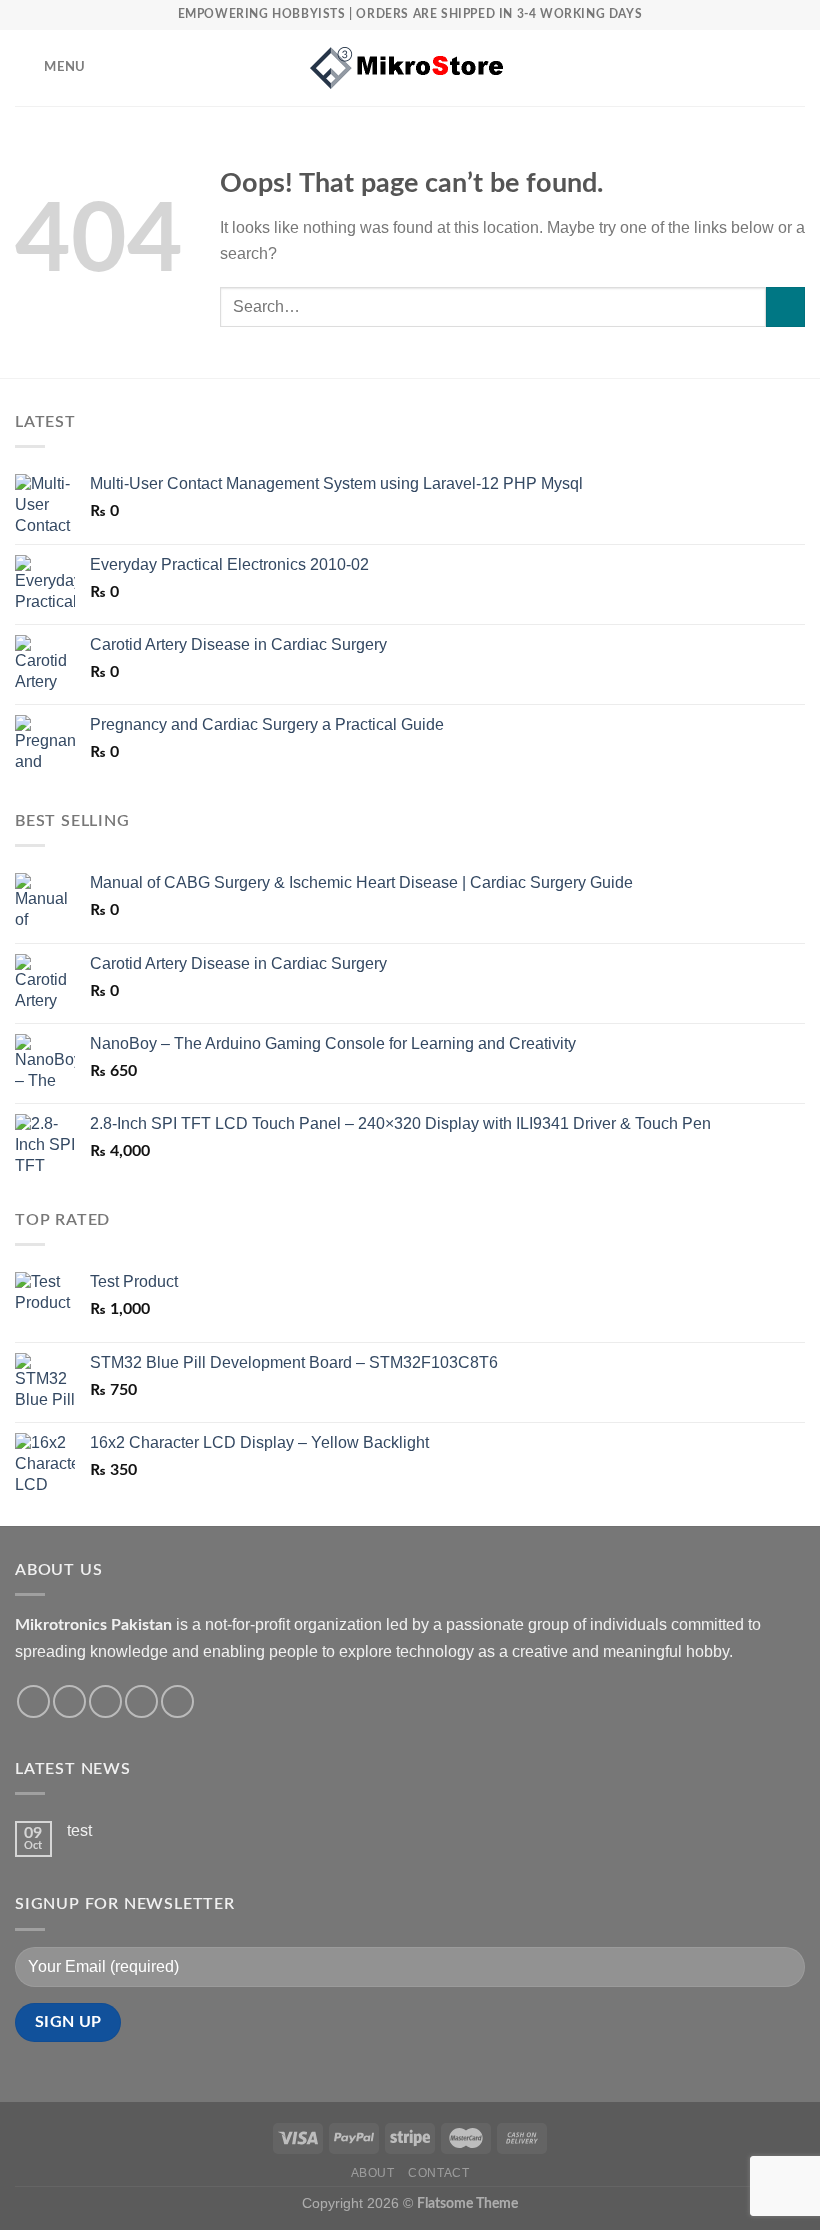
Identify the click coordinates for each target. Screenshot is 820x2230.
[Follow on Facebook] (33, 1701)
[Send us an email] (141, 1701)
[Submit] (785, 306)
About (373, 2173)
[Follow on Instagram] (69, 1701)
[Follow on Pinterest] (177, 1701)
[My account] (761, 68)
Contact (438, 2173)
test (79, 1830)
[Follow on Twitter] (105, 1701)
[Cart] (795, 68)
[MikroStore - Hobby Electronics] (410, 68)
